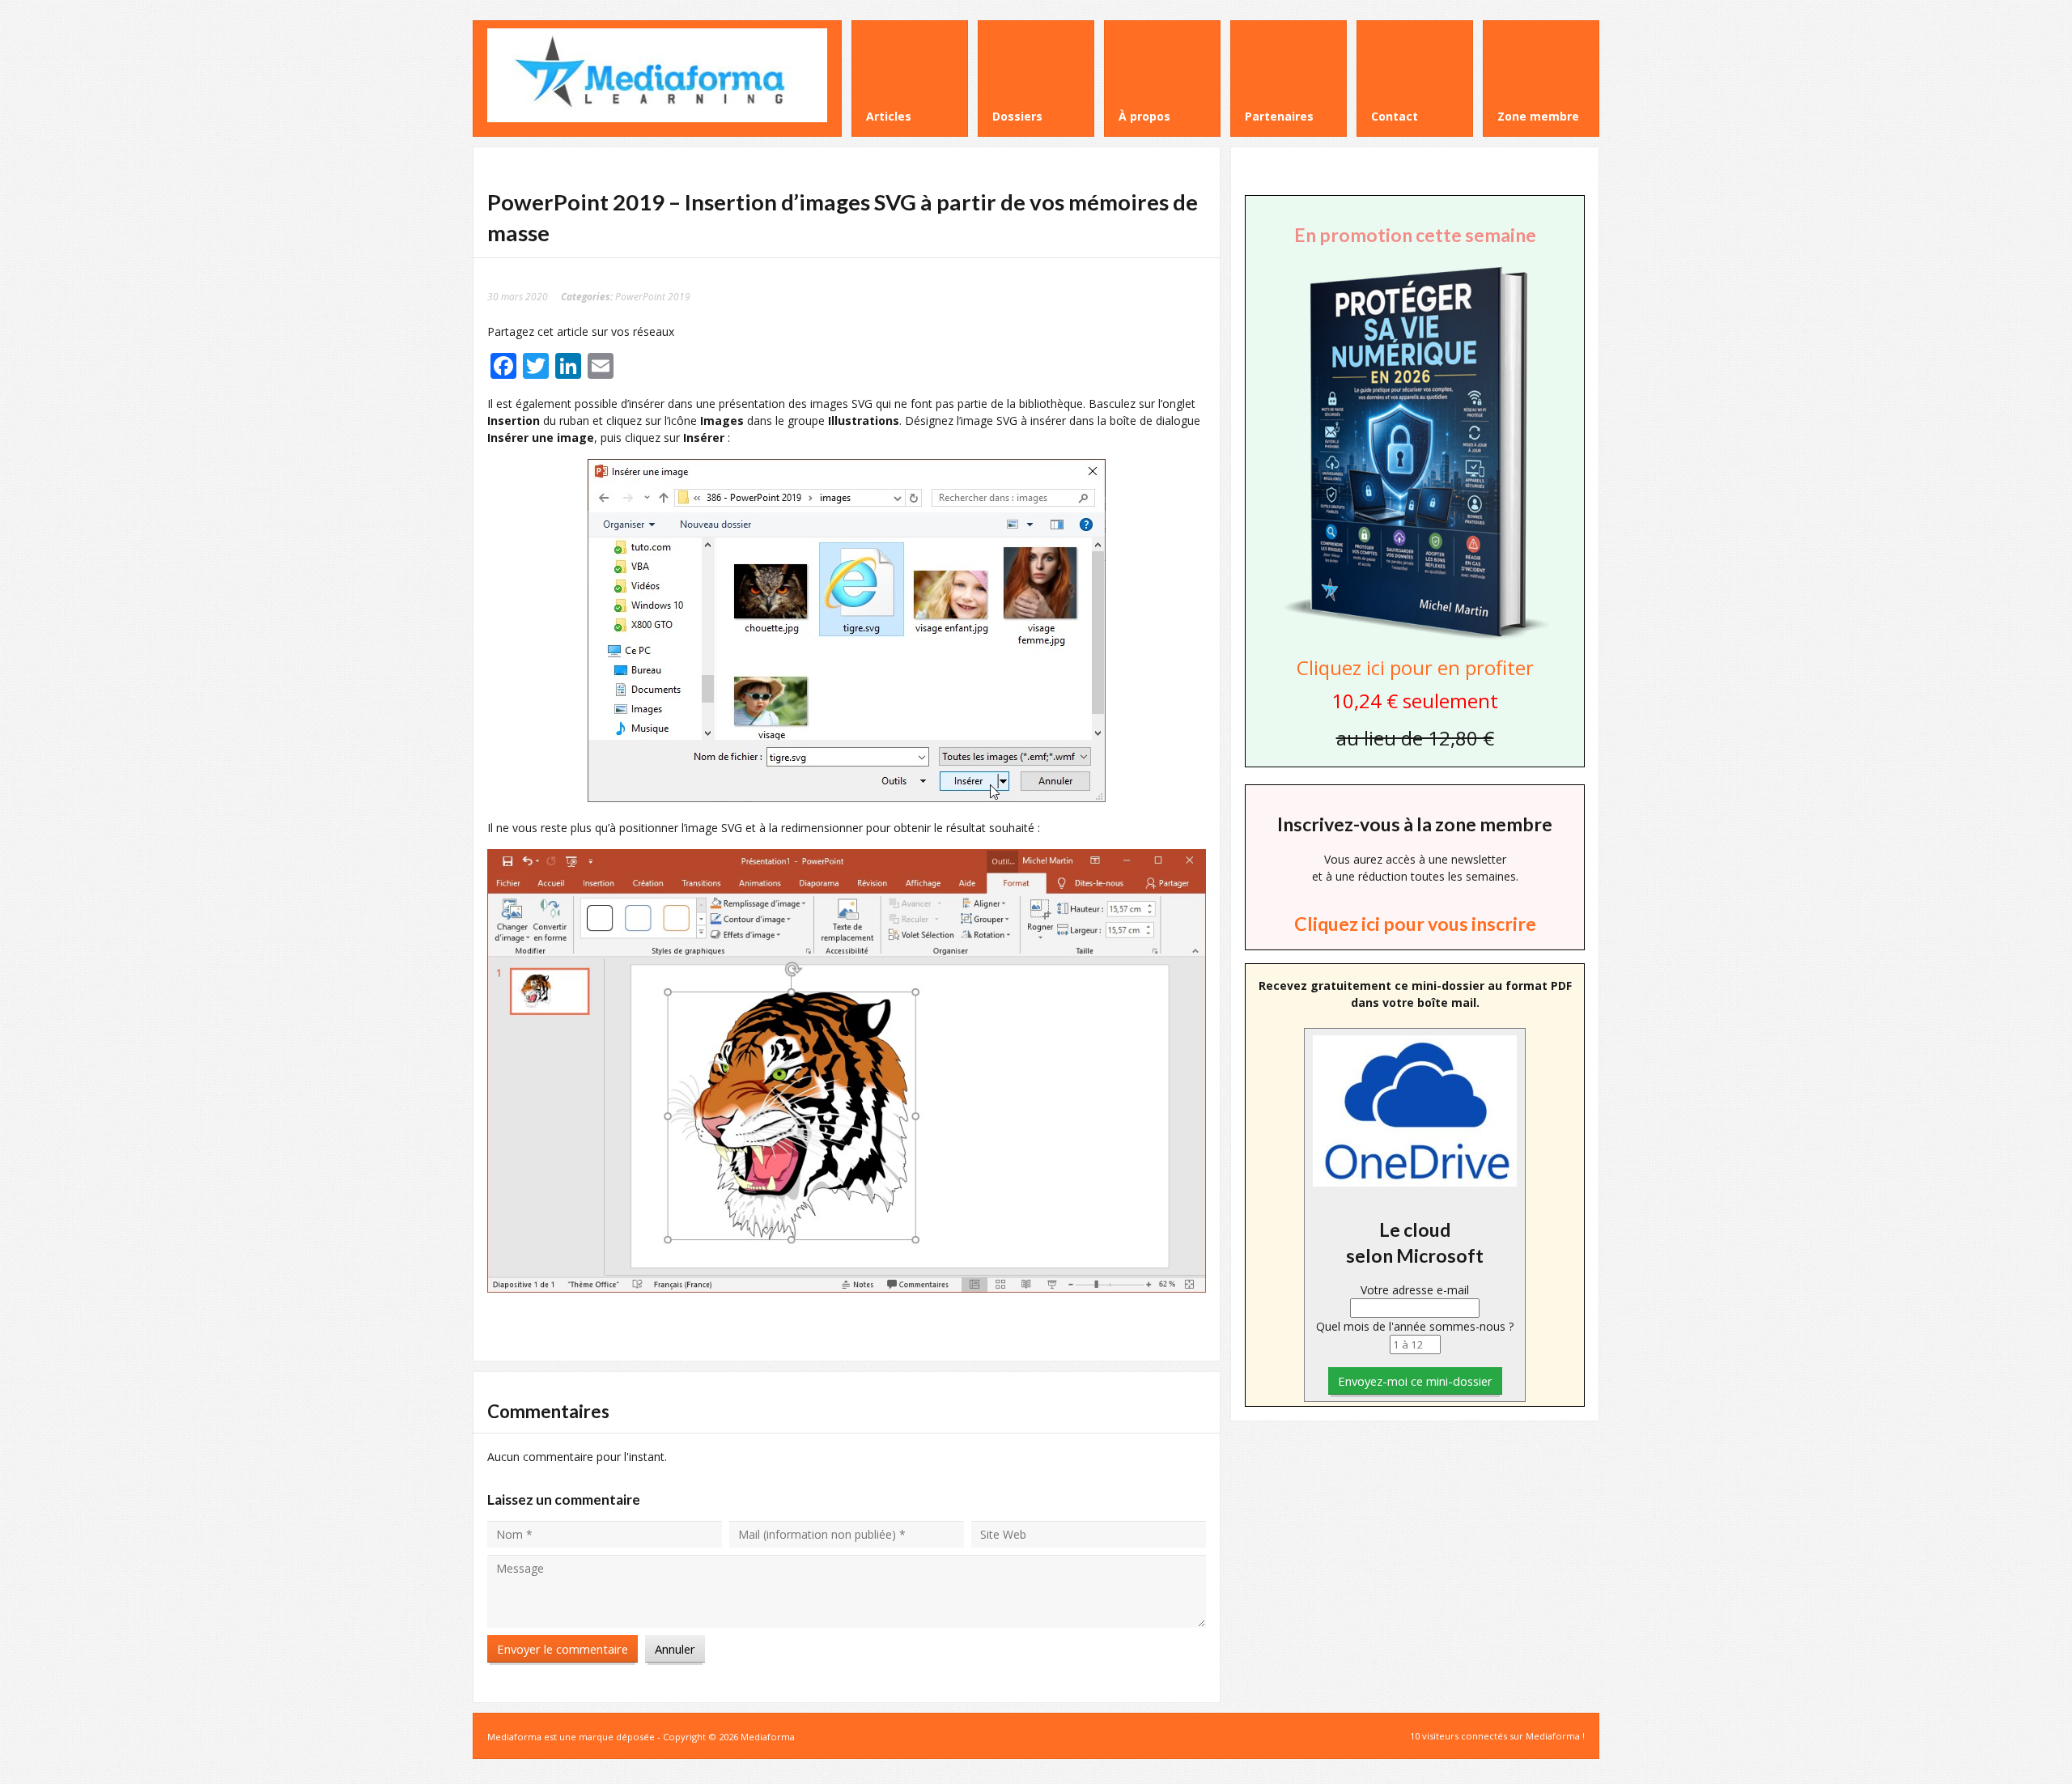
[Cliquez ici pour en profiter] (1415, 637)
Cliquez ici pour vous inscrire (1415, 924)
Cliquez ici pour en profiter (1415, 667)
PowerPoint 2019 (653, 296)
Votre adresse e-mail (1415, 1290)
